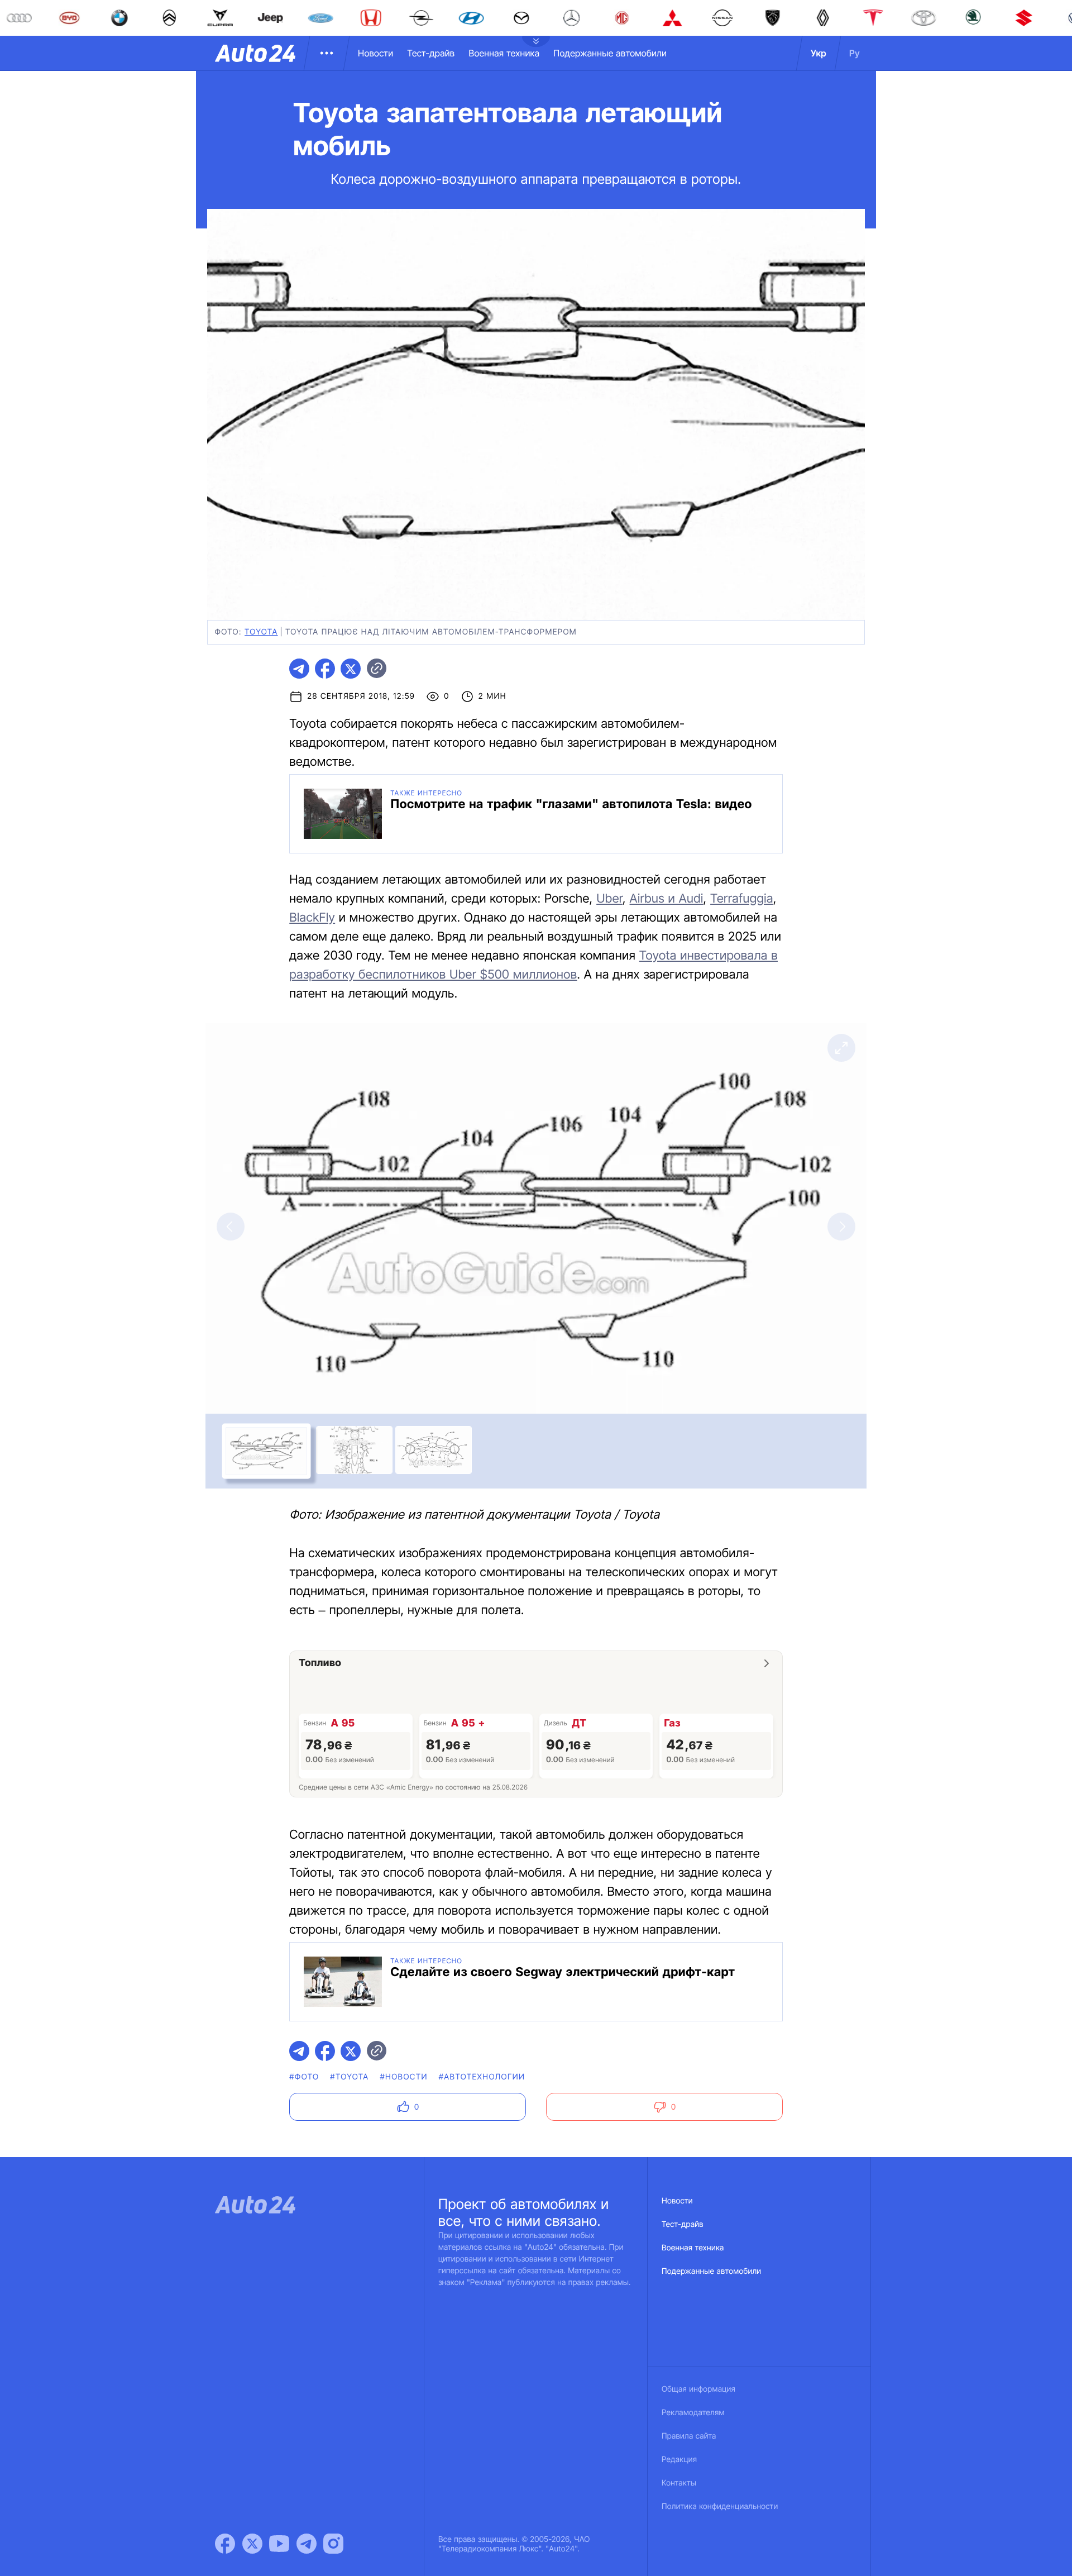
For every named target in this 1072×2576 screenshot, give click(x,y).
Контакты (679, 2483)
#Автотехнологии (482, 2077)
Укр (819, 53)
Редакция (679, 2460)
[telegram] (299, 669)
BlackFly (312, 918)
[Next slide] (841, 1227)
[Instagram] (333, 2544)
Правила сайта (689, 2436)
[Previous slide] (231, 1227)
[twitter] (351, 669)
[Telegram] (307, 2544)
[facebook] (325, 669)
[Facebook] (225, 2544)
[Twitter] (252, 2544)
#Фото (304, 2077)
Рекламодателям (693, 2413)
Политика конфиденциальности (720, 2506)
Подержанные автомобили (610, 53)
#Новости (404, 2077)
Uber (609, 899)
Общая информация (698, 2389)
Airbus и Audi (667, 899)
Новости (375, 53)
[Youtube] (279, 2544)
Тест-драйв (431, 53)
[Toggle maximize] (841, 1048)
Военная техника (504, 53)
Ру (855, 53)
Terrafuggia (742, 899)
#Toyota (349, 2077)
